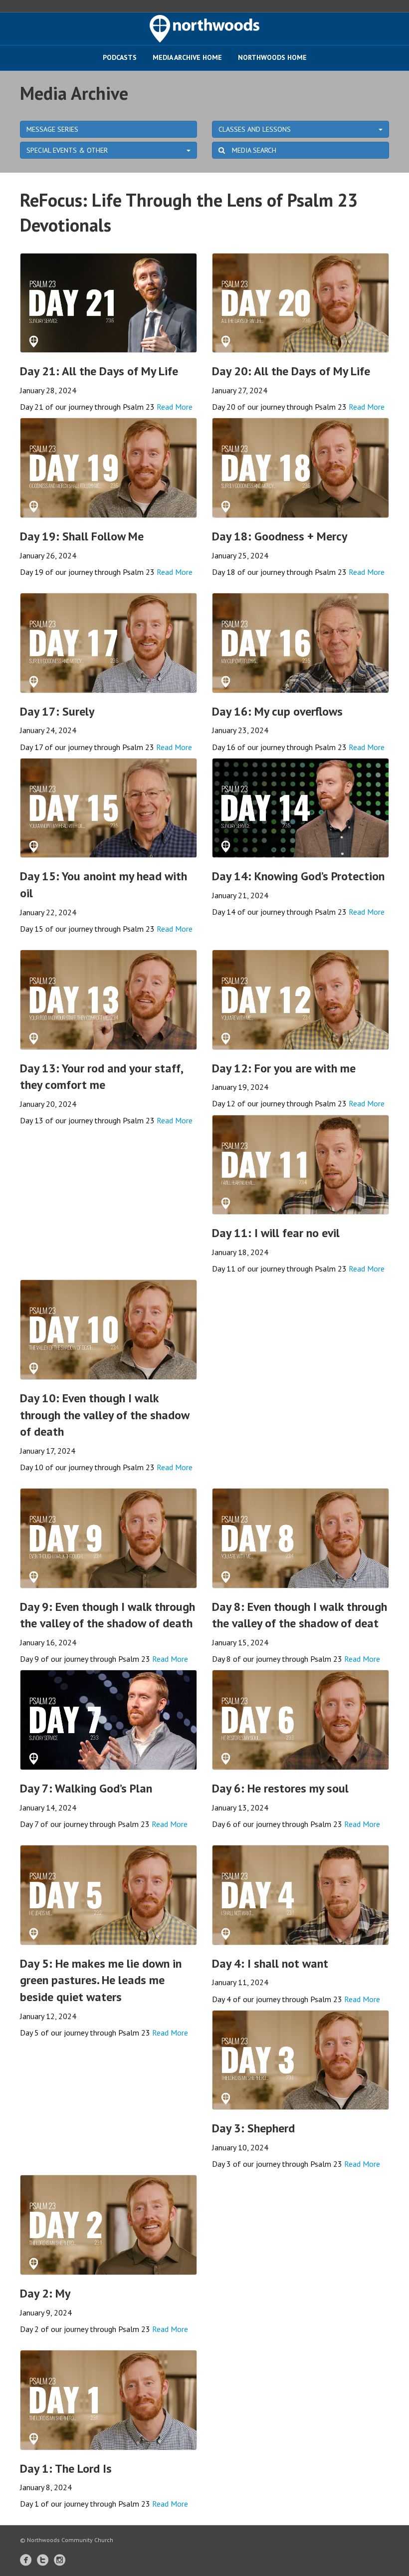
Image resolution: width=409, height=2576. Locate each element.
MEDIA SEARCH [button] (253, 150)
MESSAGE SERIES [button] (52, 129)
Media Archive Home (187, 57)
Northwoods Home (272, 57)
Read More (175, 407)
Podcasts (120, 57)
